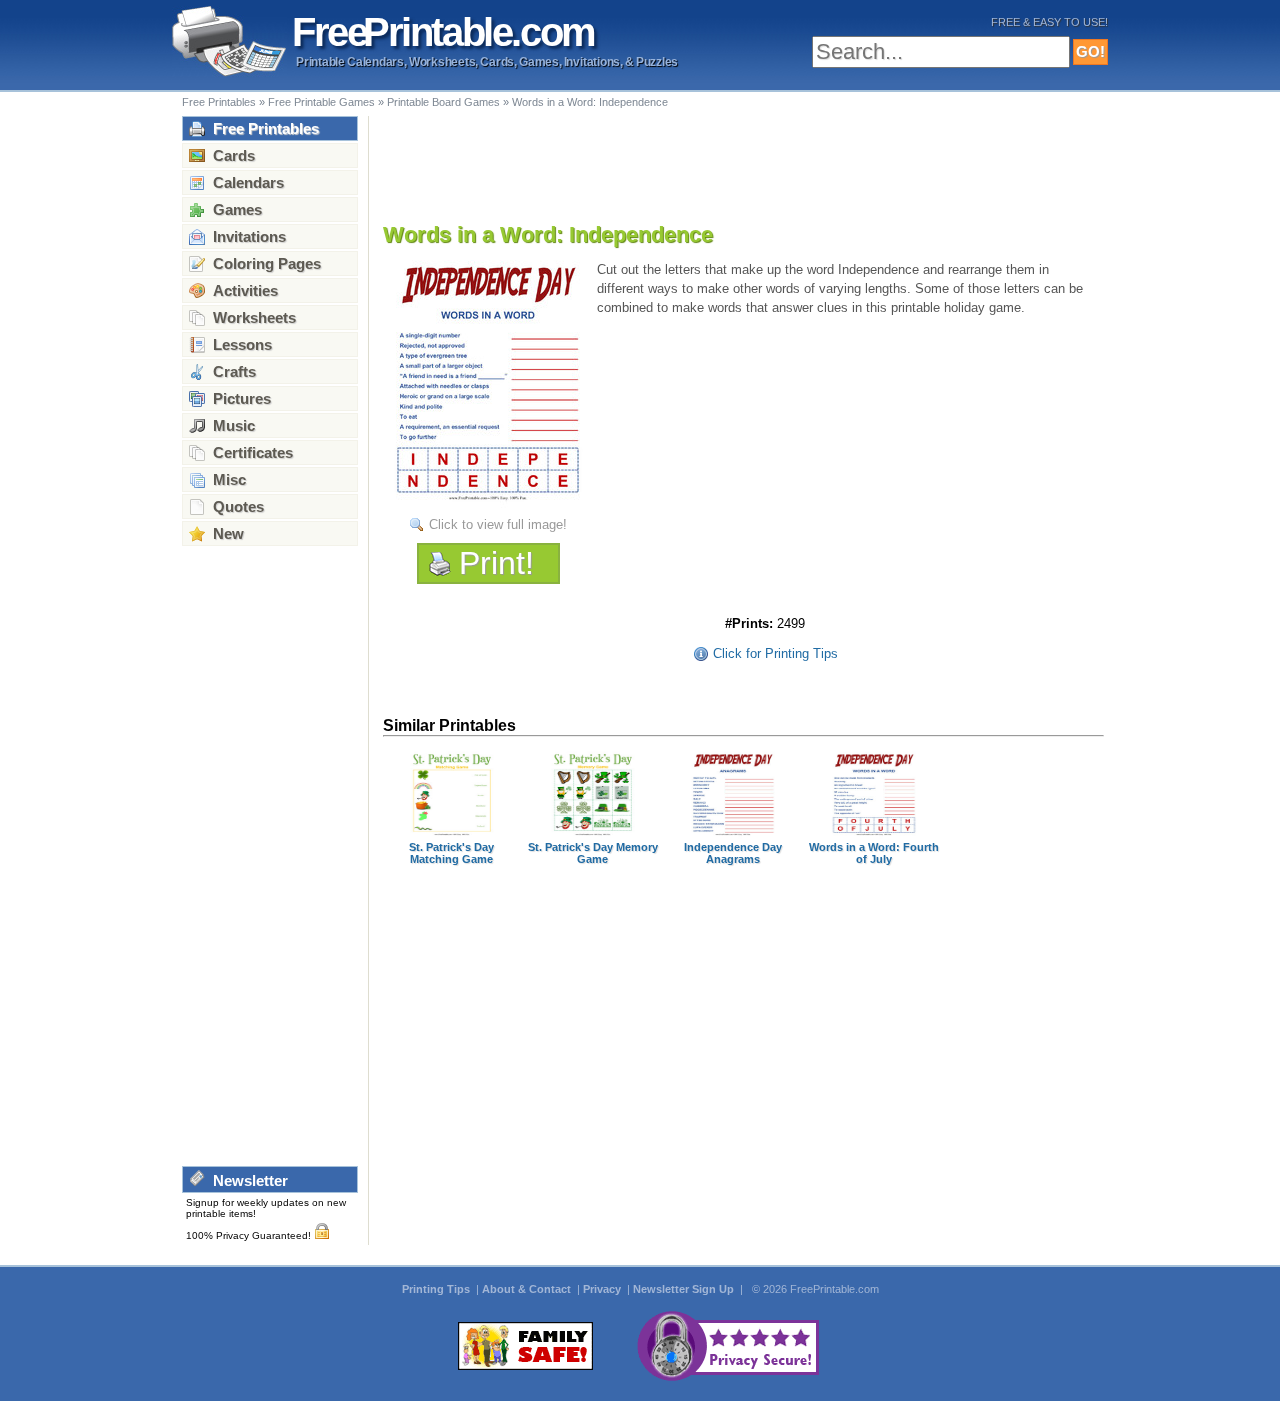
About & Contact (528, 1289)
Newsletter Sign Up (685, 1289)
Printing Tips (437, 1289)
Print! (496, 563)
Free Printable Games (321, 102)
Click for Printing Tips (775, 653)
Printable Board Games (443, 102)
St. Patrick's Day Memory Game (593, 853)
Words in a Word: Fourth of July (874, 853)
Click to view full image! (498, 524)
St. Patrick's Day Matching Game (451, 853)
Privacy (603, 1289)
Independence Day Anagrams (733, 853)
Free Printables (219, 102)
